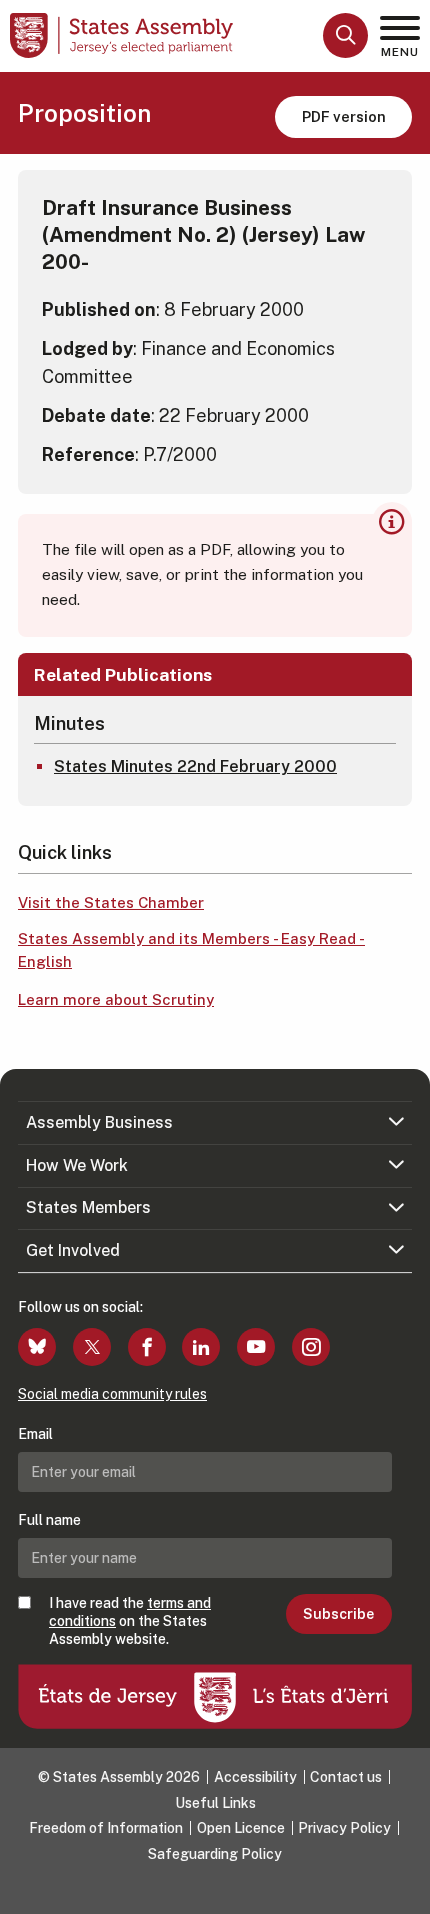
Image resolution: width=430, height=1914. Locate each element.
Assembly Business (99, 1122)
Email (35, 1434)
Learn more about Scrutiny (116, 999)
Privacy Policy (344, 1828)
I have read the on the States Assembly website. (130, 1621)
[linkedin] (201, 1347)
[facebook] (147, 1347)
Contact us (346, 1777)
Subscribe (338, 1614)
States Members (88, 1207)
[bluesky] (37, 1347)
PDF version (344, 116)
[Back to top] (405, 1889)
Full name (49, 1520)
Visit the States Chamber (111, 902)
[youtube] (256, 1347)
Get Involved (73, 1250)
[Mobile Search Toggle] (345, 35)
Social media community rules (112, 1394)
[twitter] (92, 1347)
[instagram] (311, 1347)
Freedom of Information (106, 1828)
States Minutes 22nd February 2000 (195, 766)
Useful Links (215, 1803)
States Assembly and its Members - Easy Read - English (191, 950)
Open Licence (241, 1828)
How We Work (77, 1165)
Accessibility (255, 1777)
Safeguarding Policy (215, 1854)
